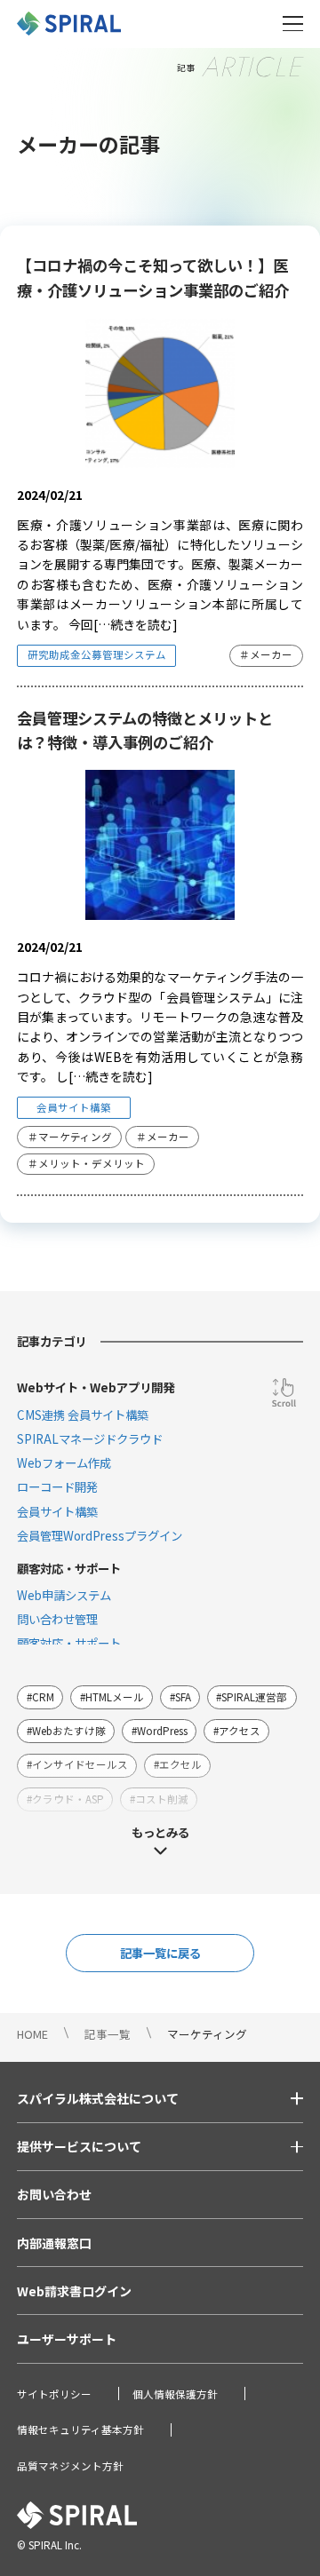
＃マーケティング (70, 1137)
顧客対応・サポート (69, 1643)
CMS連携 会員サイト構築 (83, 1415)
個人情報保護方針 (175, 2394)
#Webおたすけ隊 (66, 1731)
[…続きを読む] (136, 624)
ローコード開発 (57, 1486)
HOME (32, 2034)
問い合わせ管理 (57, 1619)
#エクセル (178, 1764)
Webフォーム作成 (64, 1462)
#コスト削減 (159, 1799)
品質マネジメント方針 (70, 2466)
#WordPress (160, 1731)
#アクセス (237, 1731)
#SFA (180, 1697)
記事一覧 (108, 2034)
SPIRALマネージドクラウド (90, 1439)
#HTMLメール (112, 1697)
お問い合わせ (54, 2194)
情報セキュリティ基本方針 (80, 2429)
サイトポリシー (54, 2394)
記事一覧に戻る (160, 1953)
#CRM (40, 1697)
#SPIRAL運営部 (252, 1697)
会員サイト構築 (74, 1107)
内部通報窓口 (54, 2243)
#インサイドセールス (77, 1764)
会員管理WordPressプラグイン (100, 1535)
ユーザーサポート (67, 2339)
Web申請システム (64, 1595)
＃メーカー (266, 654)
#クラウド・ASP (65, 1799)
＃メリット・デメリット (86, 1163)
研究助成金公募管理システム (97, 654)
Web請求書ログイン (74, 2291)
